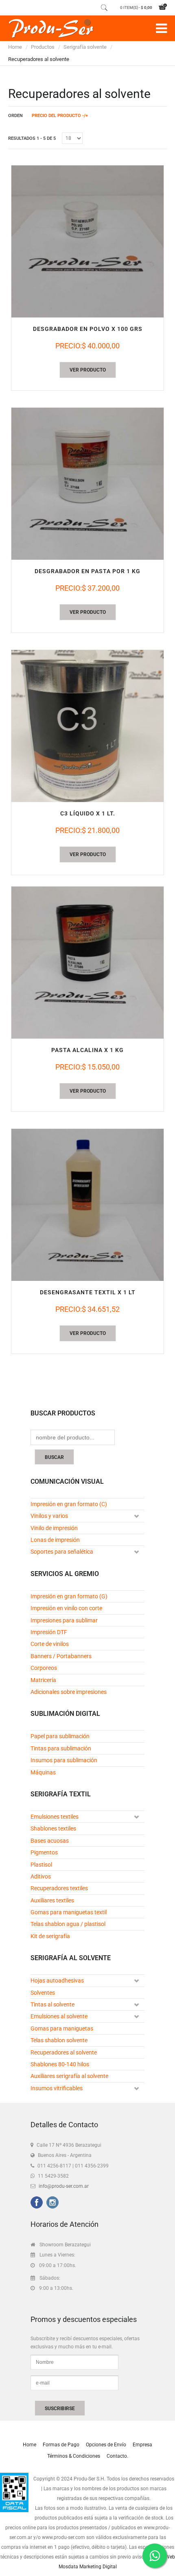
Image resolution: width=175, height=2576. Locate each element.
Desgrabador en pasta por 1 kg (87, 571)
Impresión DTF (49, 1632)
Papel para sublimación (60, 1736)
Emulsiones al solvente (59, 2016)
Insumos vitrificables (57, 2088)
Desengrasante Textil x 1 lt (88, 1292)
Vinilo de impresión (54, 1528)
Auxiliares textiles (52, 1900)
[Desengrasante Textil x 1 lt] (87, 1205)
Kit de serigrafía (50, 1936)
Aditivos (41, 1876)
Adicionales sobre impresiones (69, 1692)
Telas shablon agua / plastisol (68, 1924)
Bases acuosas (50, 1841)
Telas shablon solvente (59, 2040)
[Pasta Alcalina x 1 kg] (87, 963)
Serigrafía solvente (85, 47)
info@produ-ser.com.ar (64, 2186)
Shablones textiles (53, 1828)
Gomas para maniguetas (62, 2028)
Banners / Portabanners (61, 1656)
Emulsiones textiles (55, 1817)
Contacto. (117, 2456)
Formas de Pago (61, 2445)
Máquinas (43, 1772)
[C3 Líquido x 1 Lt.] (87, 726)
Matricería (43, 1680)
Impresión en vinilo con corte (66, 1608)
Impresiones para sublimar (64, 1620)
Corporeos (44, 1668)
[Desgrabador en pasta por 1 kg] (87, 484)
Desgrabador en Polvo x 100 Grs (88, 329)
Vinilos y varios (49, 1516)
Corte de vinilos (50, 1644)
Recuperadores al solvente (64, 2052)
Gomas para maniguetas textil (69, 1912)
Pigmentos (44, 1852)
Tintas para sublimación (61, 1748)
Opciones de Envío (106, 2445)
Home (15, 47)
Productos (43, 47)
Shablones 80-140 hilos (60, 2064)
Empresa (142, 2445)
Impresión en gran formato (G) (69, 1596)
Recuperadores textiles (59, 1888)
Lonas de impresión (55, 1540)
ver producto (88, 370)
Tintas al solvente (52, 2004)
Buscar (54, 1457)
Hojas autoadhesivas (57, 1980)
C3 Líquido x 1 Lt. (88, 813)
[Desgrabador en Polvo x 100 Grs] (87, 241)
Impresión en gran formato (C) (69, 1504)
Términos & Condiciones (74, 2456)
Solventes (43, 1993)
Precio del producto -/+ (60, 116)
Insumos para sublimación (64, 1760)
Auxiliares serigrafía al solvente (69, 2076)
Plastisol (41, 1865)
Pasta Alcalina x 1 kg (87, 1050)
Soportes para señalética (62, 1552)
